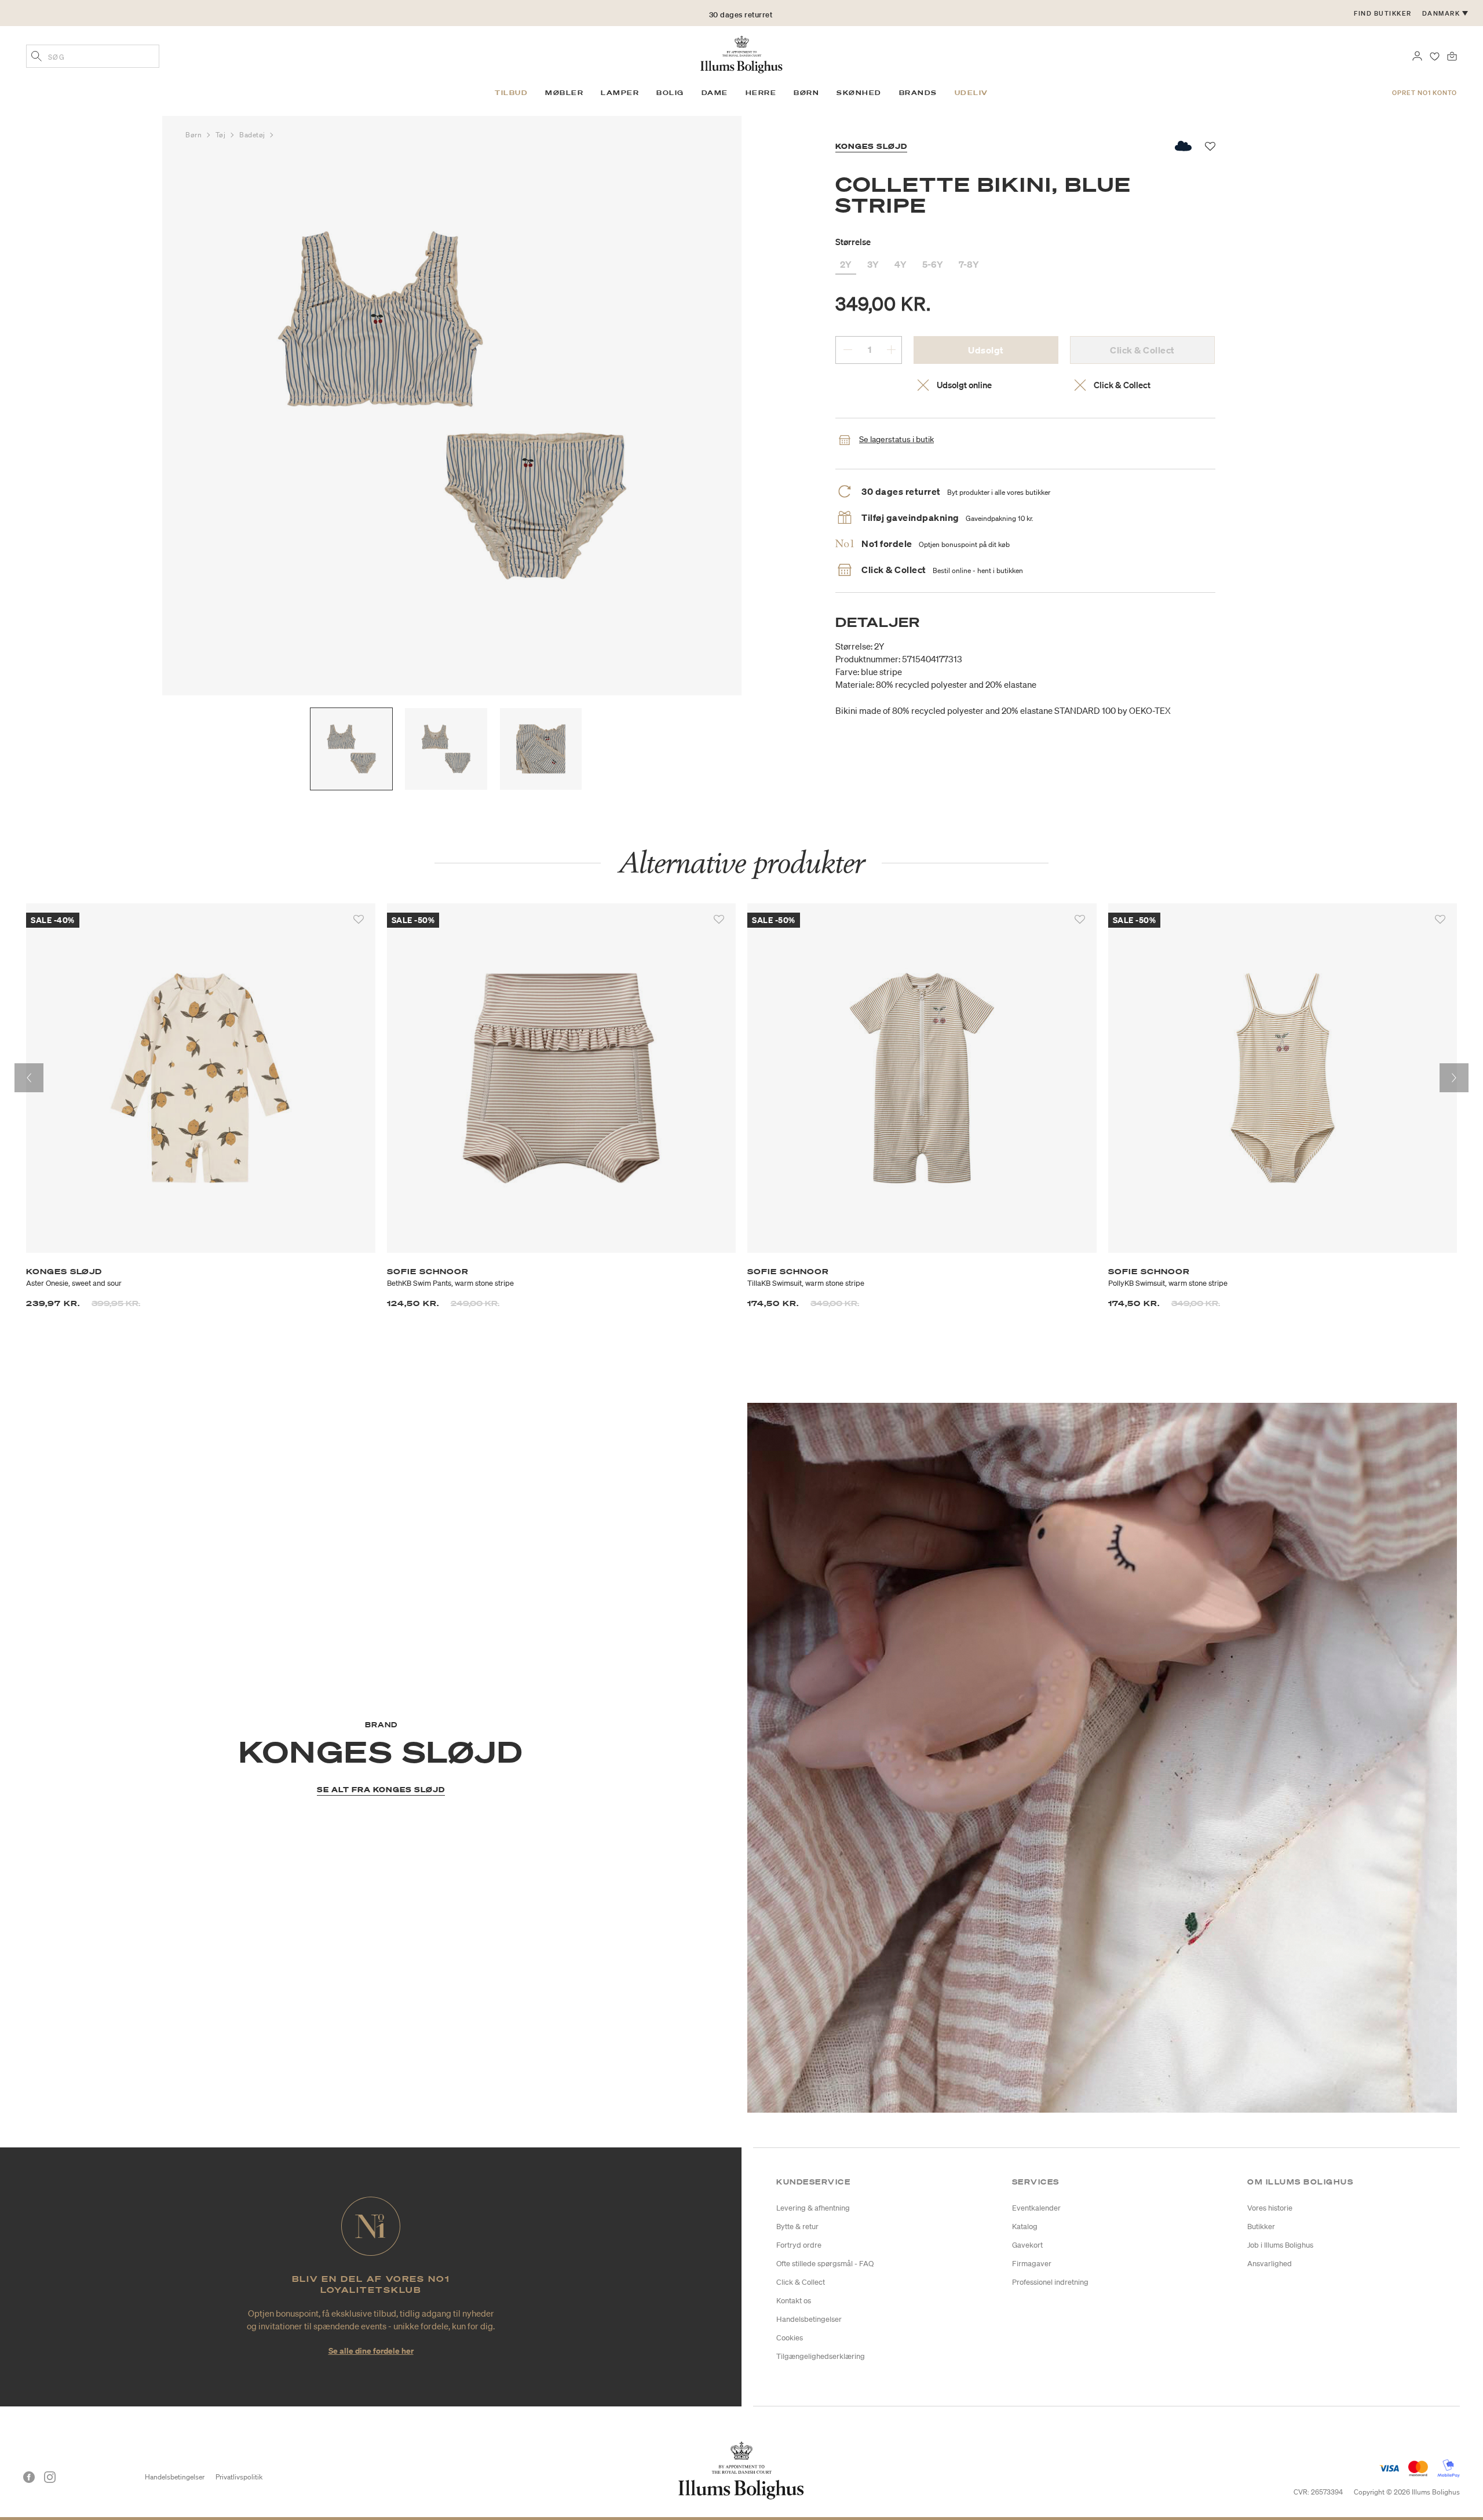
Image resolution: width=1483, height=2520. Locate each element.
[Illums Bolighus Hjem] (741, 53)
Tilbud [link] (511, 93)
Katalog (1025, 2227)
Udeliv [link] (971, 93)
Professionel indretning (1050, 2282)
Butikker (1261, 2227)
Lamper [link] (620, 93)
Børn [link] (806, 93)
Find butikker (1383, 13)
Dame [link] (715, 93)
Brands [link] (918, 93)
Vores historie (1270, 2208)
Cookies (790, 2338)
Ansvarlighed (1270, 2264)
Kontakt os (794, 2301)
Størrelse (853, 242)
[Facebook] (29, 2477)
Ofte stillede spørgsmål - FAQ (825, 2264)
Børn (195, 135)
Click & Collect (801, 2282)
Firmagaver (1032, 2264)
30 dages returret (741, 13)
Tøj (222, 135)
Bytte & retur (797, 2227)
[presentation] (29, 1078)
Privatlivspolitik (239, 2477)
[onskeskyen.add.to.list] (1184, 146)
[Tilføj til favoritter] (359, 920)
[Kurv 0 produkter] (1452, 55)
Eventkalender (1036, 2208)
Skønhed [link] (859, 93)
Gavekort (1027, 2245)
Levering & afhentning (813, 2208)
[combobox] (93, 56)
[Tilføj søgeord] (36, 57)
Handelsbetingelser (809, 2319)
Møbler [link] (564, 93)
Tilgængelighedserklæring (821, 2356)
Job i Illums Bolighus (1280, 2245)
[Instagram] (50, 2477)
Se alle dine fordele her (371, 2351)
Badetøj (253, 135)
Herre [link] (761, 93)
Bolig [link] (670, 93)
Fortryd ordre (799, 2245)
